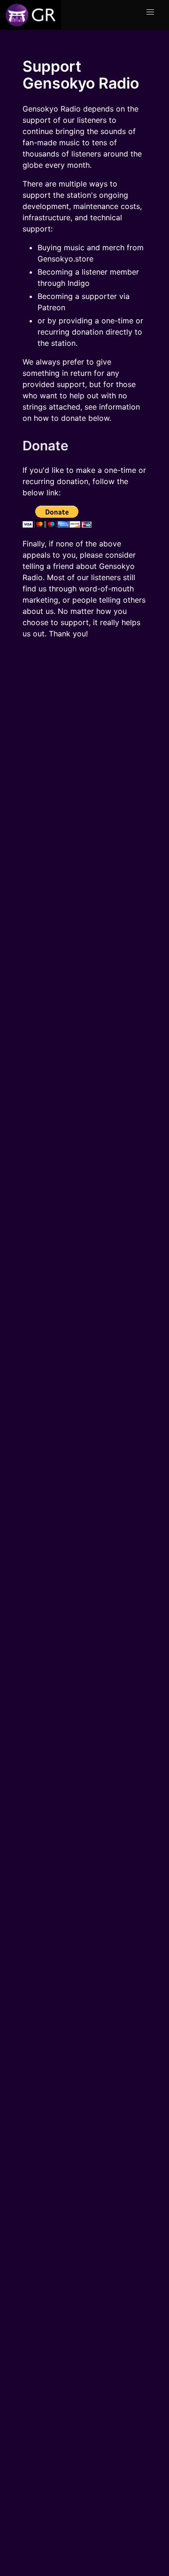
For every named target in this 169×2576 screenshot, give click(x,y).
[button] (150, 12)
